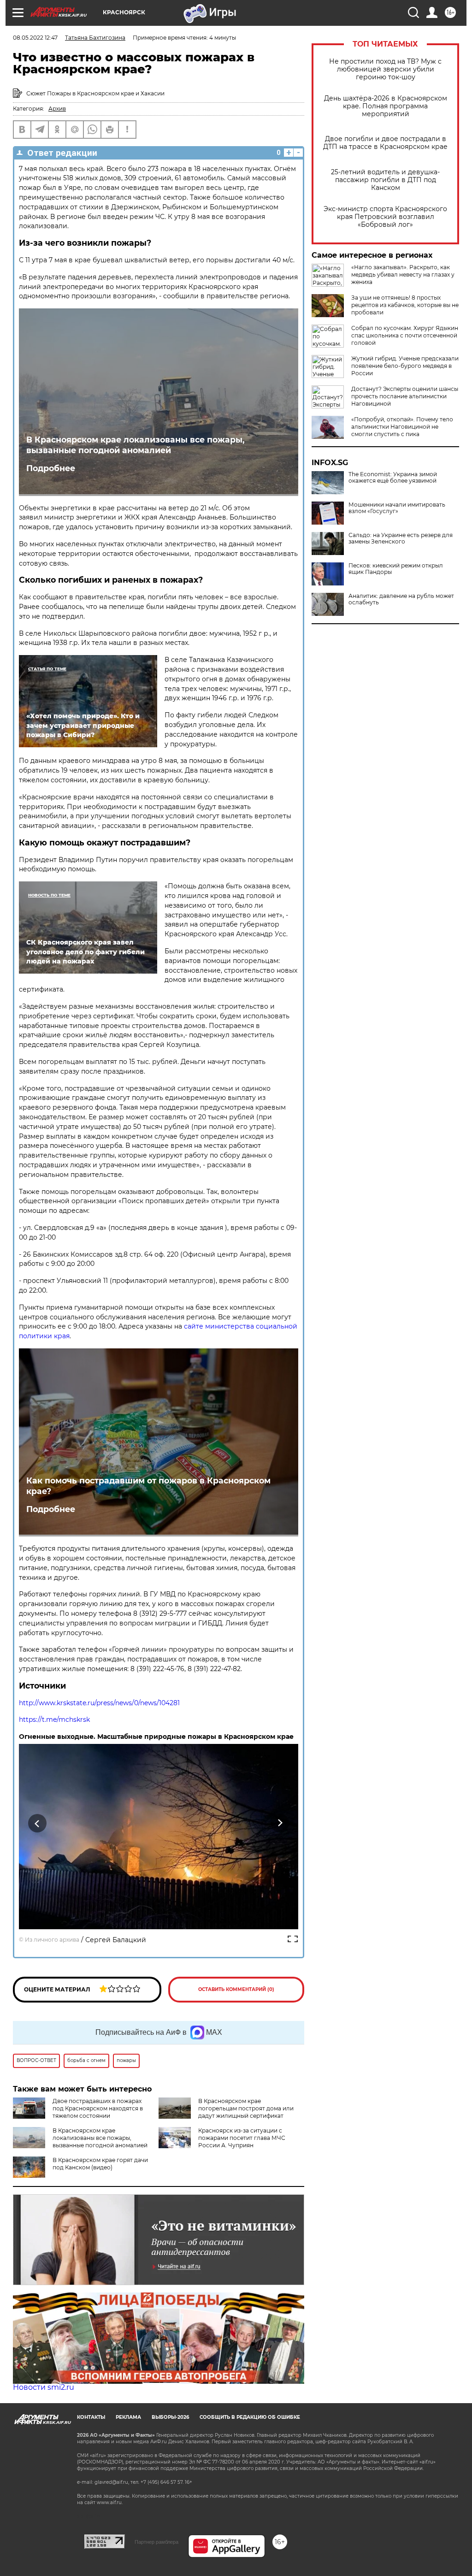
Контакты (91, 2417)
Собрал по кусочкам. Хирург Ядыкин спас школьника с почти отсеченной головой (405, 335)
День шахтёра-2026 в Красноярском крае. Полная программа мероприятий (386, 106)
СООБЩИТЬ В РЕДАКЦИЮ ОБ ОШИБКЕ (250, 2417)
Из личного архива (52, 1940)
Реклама (128, 2417)
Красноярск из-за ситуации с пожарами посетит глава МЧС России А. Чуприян (242, 2138)
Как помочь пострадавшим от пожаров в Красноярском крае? (148, 1486)
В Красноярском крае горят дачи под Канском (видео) (100, 2164)
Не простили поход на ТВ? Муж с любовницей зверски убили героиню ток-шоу (385, 69)
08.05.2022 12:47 (35, 38)
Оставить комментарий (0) (236, 1989)
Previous (38, 1823)
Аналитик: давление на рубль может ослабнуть (401, 599)
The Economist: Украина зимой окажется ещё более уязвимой (393, 478)
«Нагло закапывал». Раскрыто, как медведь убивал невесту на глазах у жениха (403, 275)
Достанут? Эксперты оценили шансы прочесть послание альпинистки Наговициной (405, 396)
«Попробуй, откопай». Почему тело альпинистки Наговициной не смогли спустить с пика (402, 427)
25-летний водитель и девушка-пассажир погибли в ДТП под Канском (385, 180)
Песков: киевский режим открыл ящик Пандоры (396, 569)
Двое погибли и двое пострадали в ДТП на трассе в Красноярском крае (385, 143)
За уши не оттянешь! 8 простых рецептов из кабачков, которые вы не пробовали (405, 305)
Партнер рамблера (156, 2542)
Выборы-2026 (170, 2417)
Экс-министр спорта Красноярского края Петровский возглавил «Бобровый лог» (385, 217)
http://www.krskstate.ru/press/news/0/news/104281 (99, 1703)
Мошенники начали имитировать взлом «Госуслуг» (397, 508)
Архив (57, 109)
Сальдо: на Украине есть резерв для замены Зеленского (401, 538)
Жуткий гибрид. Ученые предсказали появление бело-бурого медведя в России (405, 366)
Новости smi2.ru (44, 2387)
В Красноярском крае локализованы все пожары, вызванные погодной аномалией (136, 445)
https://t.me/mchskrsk (54, 1719)
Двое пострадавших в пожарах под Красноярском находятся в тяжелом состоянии (98, 2108)
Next (280, 1823)
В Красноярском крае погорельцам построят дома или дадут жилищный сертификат (246, 2108)
